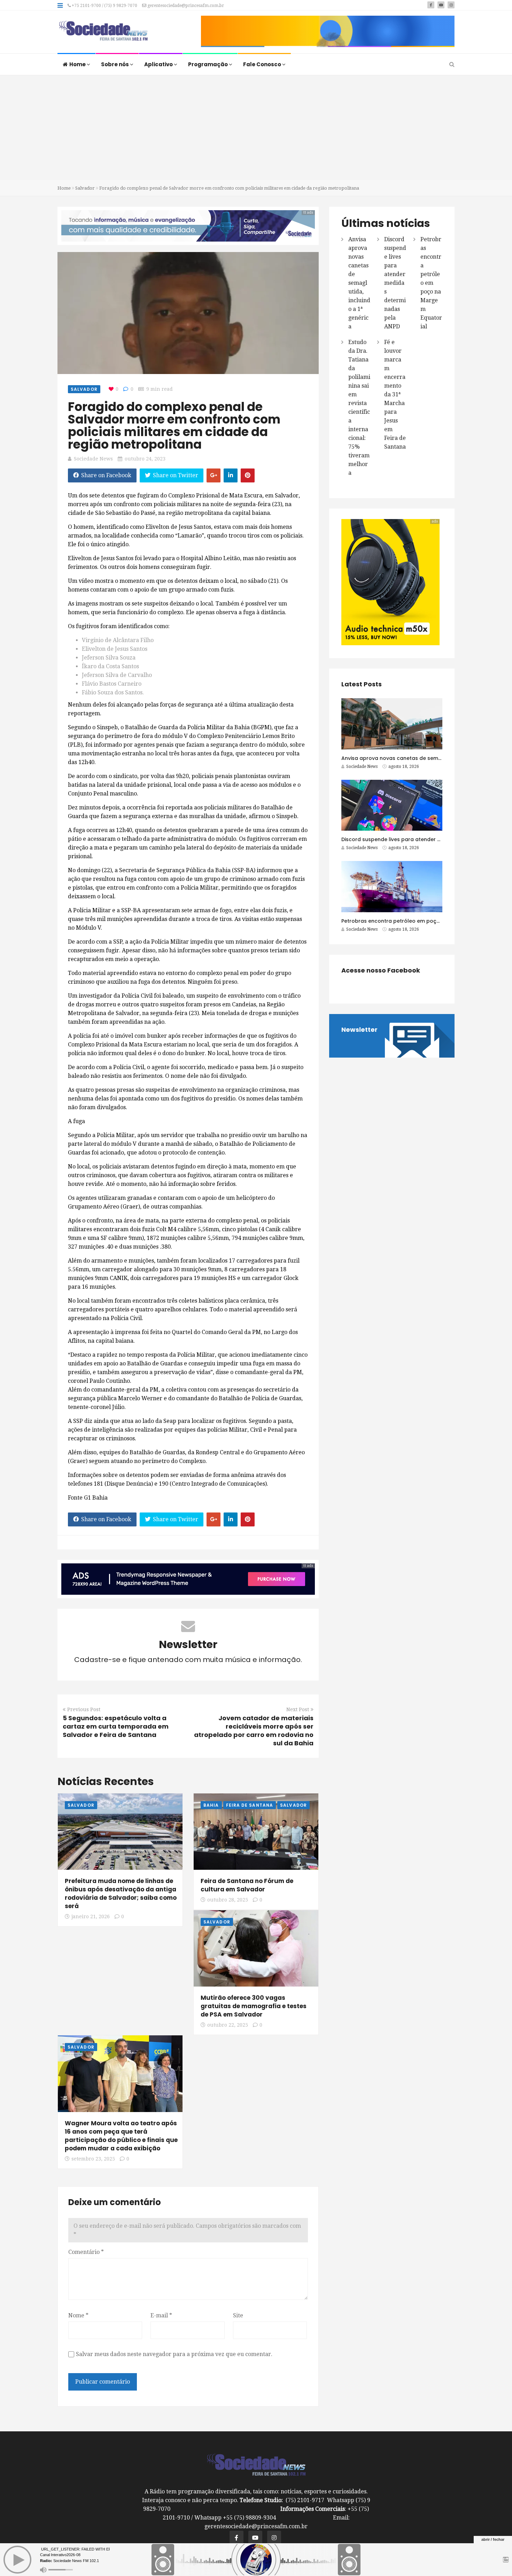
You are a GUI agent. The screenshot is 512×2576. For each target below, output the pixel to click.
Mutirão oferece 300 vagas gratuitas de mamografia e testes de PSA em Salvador (254, 2006)
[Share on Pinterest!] (248, 475)
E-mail (161, 2315)
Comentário (86, 2252)
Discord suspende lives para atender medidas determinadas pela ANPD (395, 283)
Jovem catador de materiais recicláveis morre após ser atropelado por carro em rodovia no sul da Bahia (254, 1731)
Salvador (85, 188)
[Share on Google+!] (214, 475)
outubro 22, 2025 (228, 2025)
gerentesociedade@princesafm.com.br (185, 6)
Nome (78, 2315)
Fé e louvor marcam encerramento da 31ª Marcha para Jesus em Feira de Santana (395, 394)
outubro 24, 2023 (145, 459)
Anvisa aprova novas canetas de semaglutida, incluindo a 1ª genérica (359, 283)
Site (238, 2315)
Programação (208, 64)
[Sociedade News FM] (103, 31)
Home (78, 64)
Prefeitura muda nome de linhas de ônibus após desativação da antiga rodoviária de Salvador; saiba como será (121, 1893)
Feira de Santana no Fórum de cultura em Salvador (247, 1885)
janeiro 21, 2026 (91, 1916)
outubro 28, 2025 (228, 1900)
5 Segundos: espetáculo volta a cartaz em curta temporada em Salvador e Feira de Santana (116, 1726)
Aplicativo (159, 64)
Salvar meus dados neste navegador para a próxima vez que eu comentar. (174, 2354)
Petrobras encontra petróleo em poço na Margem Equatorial (431, 283)
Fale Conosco (263, 64)
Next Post (298, 1709)
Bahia (211, 1805)
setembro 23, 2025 (93, 2159)
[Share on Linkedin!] (231, 475)
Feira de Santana (250, 1805)
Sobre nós (115, 64)
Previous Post (84, 1709)
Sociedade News (93, 459)
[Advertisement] (256, 128)
